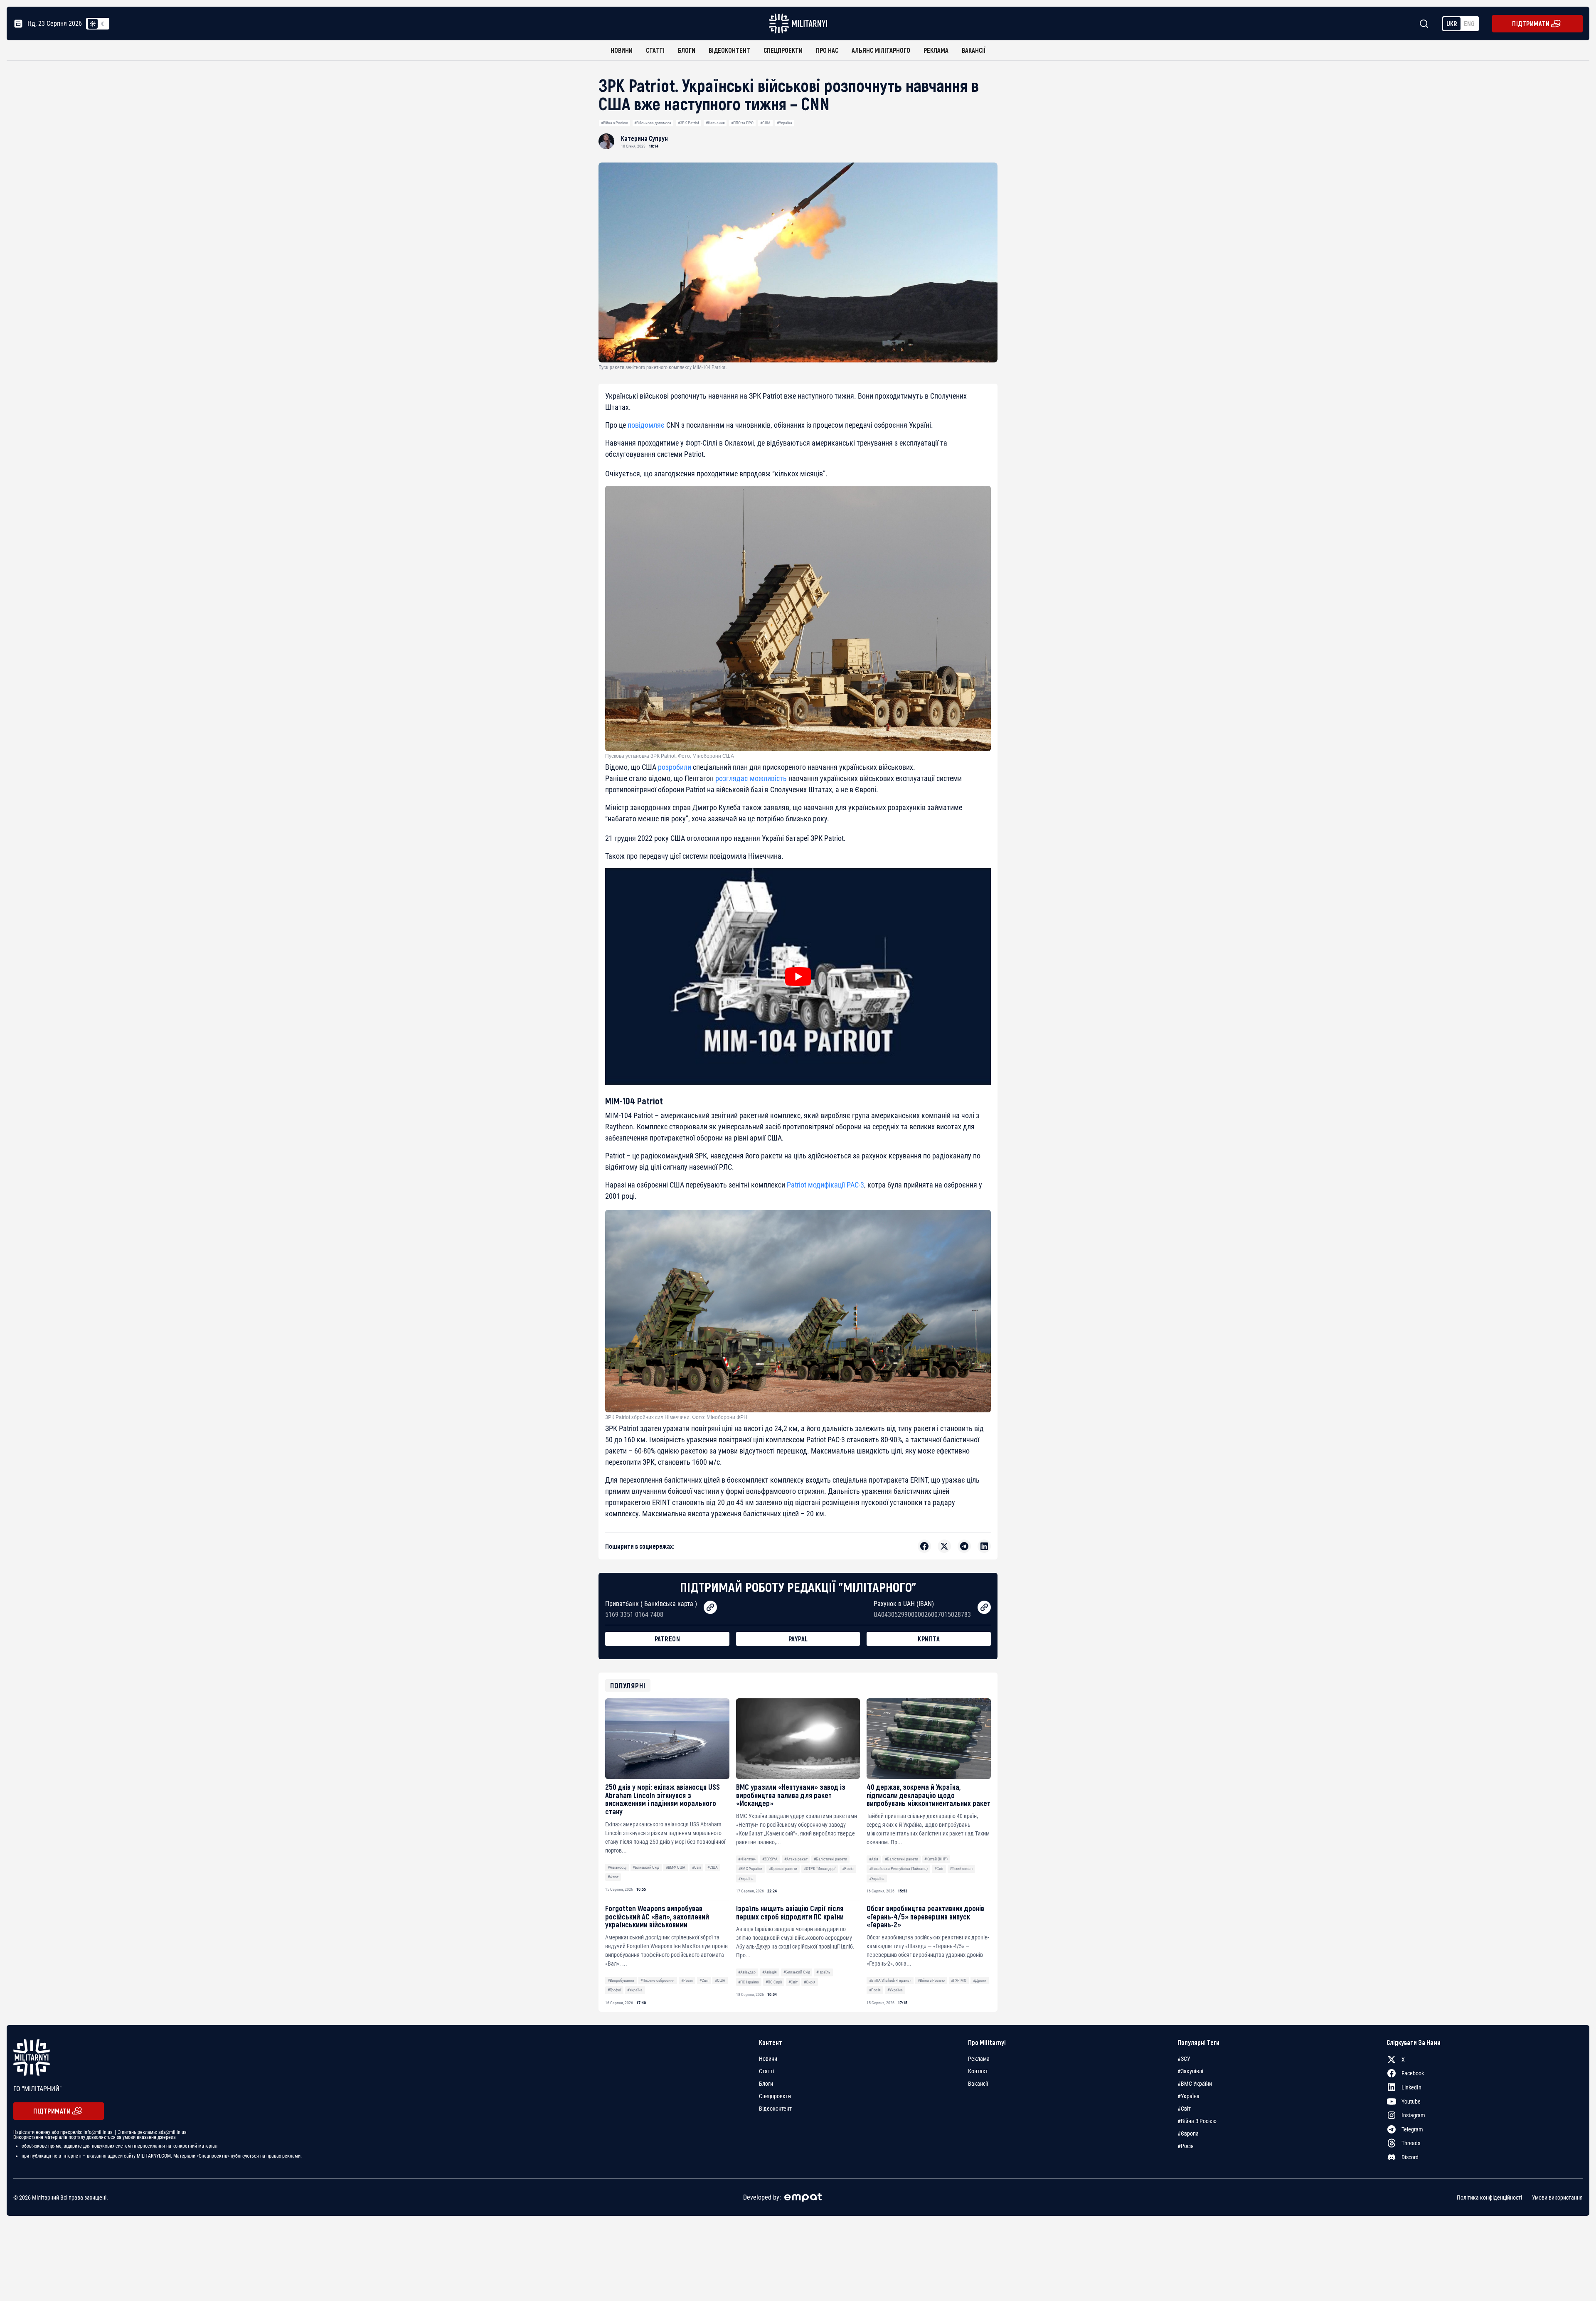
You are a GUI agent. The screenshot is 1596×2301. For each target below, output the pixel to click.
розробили (675, 767)
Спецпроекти (783, 50)
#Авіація (770, 1972)
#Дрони (980, 1980)
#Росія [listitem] (1186, 2146)
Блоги (687, 50)
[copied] (710, 1607)
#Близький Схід (646, 1867)
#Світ (697, 1867)
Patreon (667, 1639)
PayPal (798, 1639)
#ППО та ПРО (742, 123)
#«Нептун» (747, 1859)
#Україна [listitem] (1188, 2096)
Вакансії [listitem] (978, 2084)
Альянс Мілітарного (881, 50)
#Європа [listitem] (1188, 2133)
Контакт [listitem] (978, 2071)
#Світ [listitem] (1184, 2109)
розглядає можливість (751, 778)
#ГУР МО (959, 1980)
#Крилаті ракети (783, 1869)
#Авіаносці (617, 1867)
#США (765, 123)
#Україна (784, 123)
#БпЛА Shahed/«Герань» (890, 1980)
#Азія (874, 1859)
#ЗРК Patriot (688, 123)
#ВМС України (750, 1869)
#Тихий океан (961, 1869)
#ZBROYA (770, 1859)
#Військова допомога (653, 123)
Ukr (1452, 23)
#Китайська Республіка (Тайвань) (898, 1869)
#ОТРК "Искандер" (820, 1869)
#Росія (848, 1869)
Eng (1469, 23)
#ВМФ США (676, 1867)
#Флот (613, 1877)
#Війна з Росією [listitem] (1197, 2121)
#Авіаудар (747, 1972)
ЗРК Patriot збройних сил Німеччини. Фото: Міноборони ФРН (676, 1417)
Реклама (936, 50)
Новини (622, 50)
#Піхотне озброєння (658, 1980)
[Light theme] (93, 24)
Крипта (929, 1639)
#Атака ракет (796, 1859)
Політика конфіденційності (1489, 2197)
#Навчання (715, 123)
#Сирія (810, 1982)
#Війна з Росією (615, 123)
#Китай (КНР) (936, 1859)
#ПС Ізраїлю (749, 1982)
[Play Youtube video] (798, 977)
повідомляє (646, 425)
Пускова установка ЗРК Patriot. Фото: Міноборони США (670, 756)
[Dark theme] (103, 24)
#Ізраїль (823, 1972)
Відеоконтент (729, 50)
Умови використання (1557, 2197)
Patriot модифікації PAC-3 (825, 1185)
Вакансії (974, 50)
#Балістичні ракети (830, 1859)
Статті (655, 50)
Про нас (827, 50)
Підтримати (1531, 23)
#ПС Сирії (774, 1982)
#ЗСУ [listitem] (1184, 2059)
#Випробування (621, 1980)
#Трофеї (614, 1990)
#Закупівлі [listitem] (1190, 2071)
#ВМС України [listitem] (1195, 2084)
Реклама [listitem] (979, 2059)
